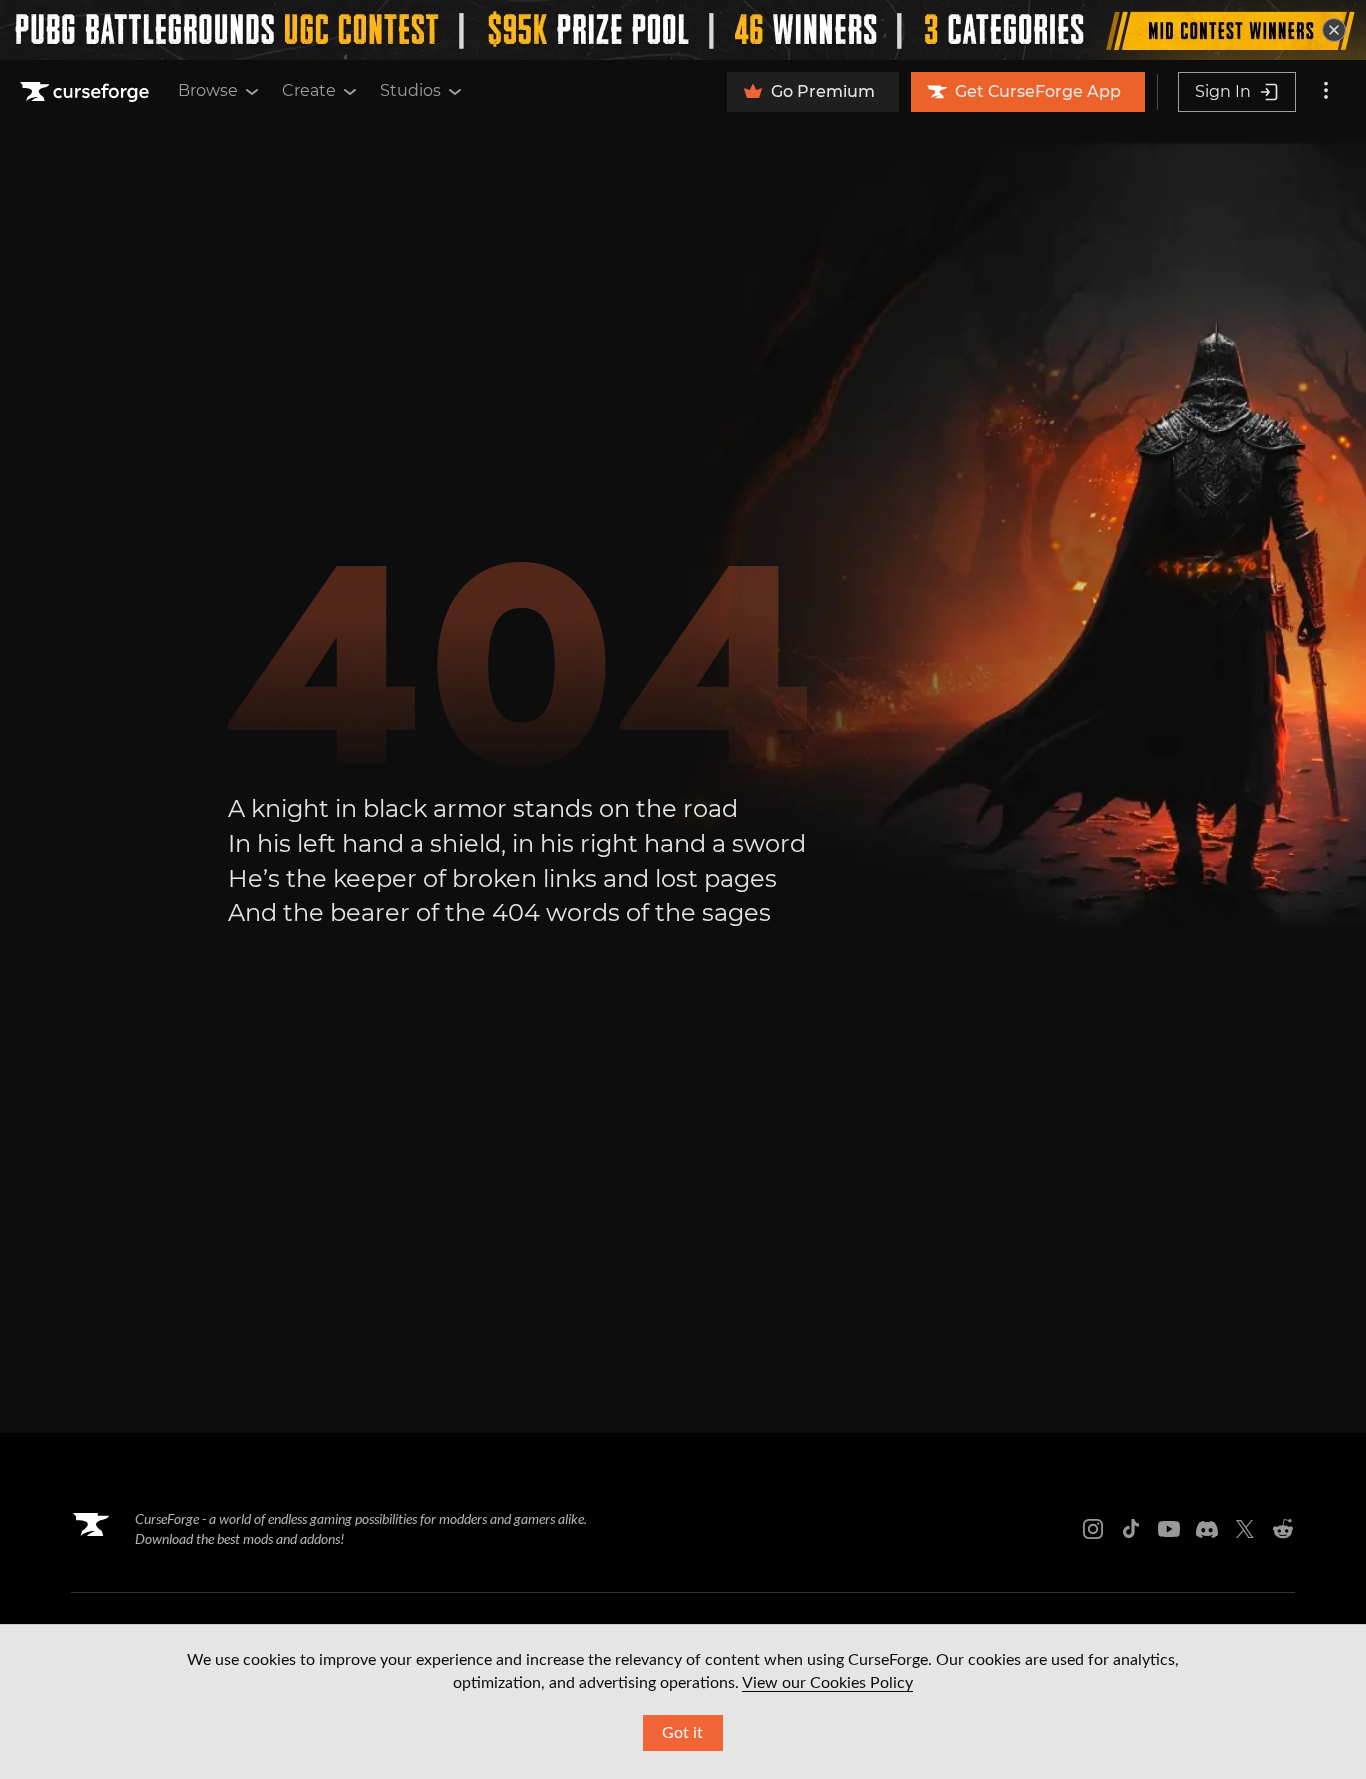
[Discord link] (1207, 1529)
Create (309, 90)
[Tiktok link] (1131, 1529)
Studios (410, 90)
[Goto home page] (87, 92)
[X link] (1245, 1529)
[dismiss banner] (1334, 30)
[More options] (1326, 92)
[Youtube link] (1169, 1529)
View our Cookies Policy (827, 1683)
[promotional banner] (683, 30)
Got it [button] (682, 1733)
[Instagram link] (1093, 1529)
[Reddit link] (1283, 1529)
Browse (208, 90)
